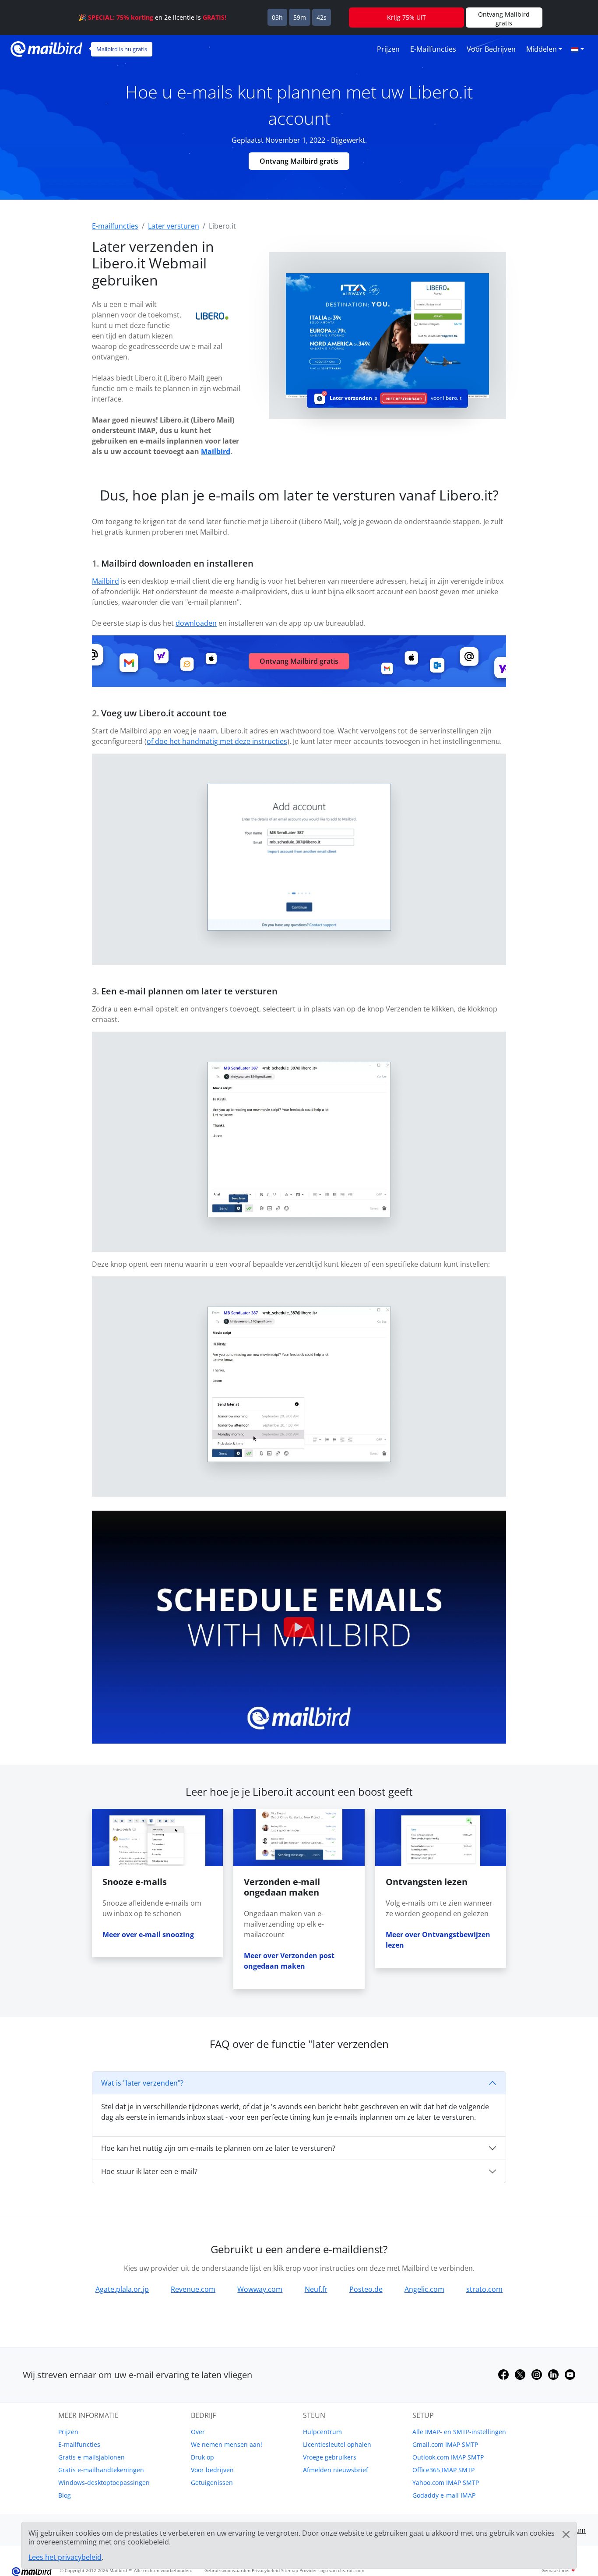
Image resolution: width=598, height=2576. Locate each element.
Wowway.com (260, 2289)
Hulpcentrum (322, 2432)
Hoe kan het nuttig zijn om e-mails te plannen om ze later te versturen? (218, 2148)
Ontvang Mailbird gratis (299, 161)
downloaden (196, 623)
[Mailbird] (46, 48)
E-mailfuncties (433, 49)
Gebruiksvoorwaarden (227, 2570)
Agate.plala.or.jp (122, 2289)
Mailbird (216, 451)
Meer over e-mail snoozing (148, 1935)
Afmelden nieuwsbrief (336, 2470)
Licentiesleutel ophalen (337, 2444)
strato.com (484, 2289)
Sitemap (290, 2570)
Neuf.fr (316, 2289)
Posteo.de (366, 2289)
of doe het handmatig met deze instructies (217, 741)
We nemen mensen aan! (227, 2444)
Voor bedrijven (491, 49)
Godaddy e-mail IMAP (444, 2495)
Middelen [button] (542, 49)
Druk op (202, 2457)
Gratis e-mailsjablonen (91, 2457)
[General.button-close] (566, 2534)
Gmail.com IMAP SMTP (445, 2444)
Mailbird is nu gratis (122, 49)
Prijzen (388, 49)
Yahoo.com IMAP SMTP (446, 2483)
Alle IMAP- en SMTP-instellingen (459, 2432)
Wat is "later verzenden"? (142, 2083)
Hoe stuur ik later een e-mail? (149, 2171)
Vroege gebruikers (330, 2457)
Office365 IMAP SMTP (443, 2470)
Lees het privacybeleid (65, 2557)
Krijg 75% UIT (406, 17)
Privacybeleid (266, 2570)
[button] (577, 49)
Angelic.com (424, 2289)
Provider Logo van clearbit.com (332, 2570)
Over (198, 2432)
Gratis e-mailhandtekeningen (101, 2470)
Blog (65, 2495)
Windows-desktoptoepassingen (104, 2483)
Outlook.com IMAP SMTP (448, 2457)
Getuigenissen (212, 2483)
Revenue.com (193, 2289)
